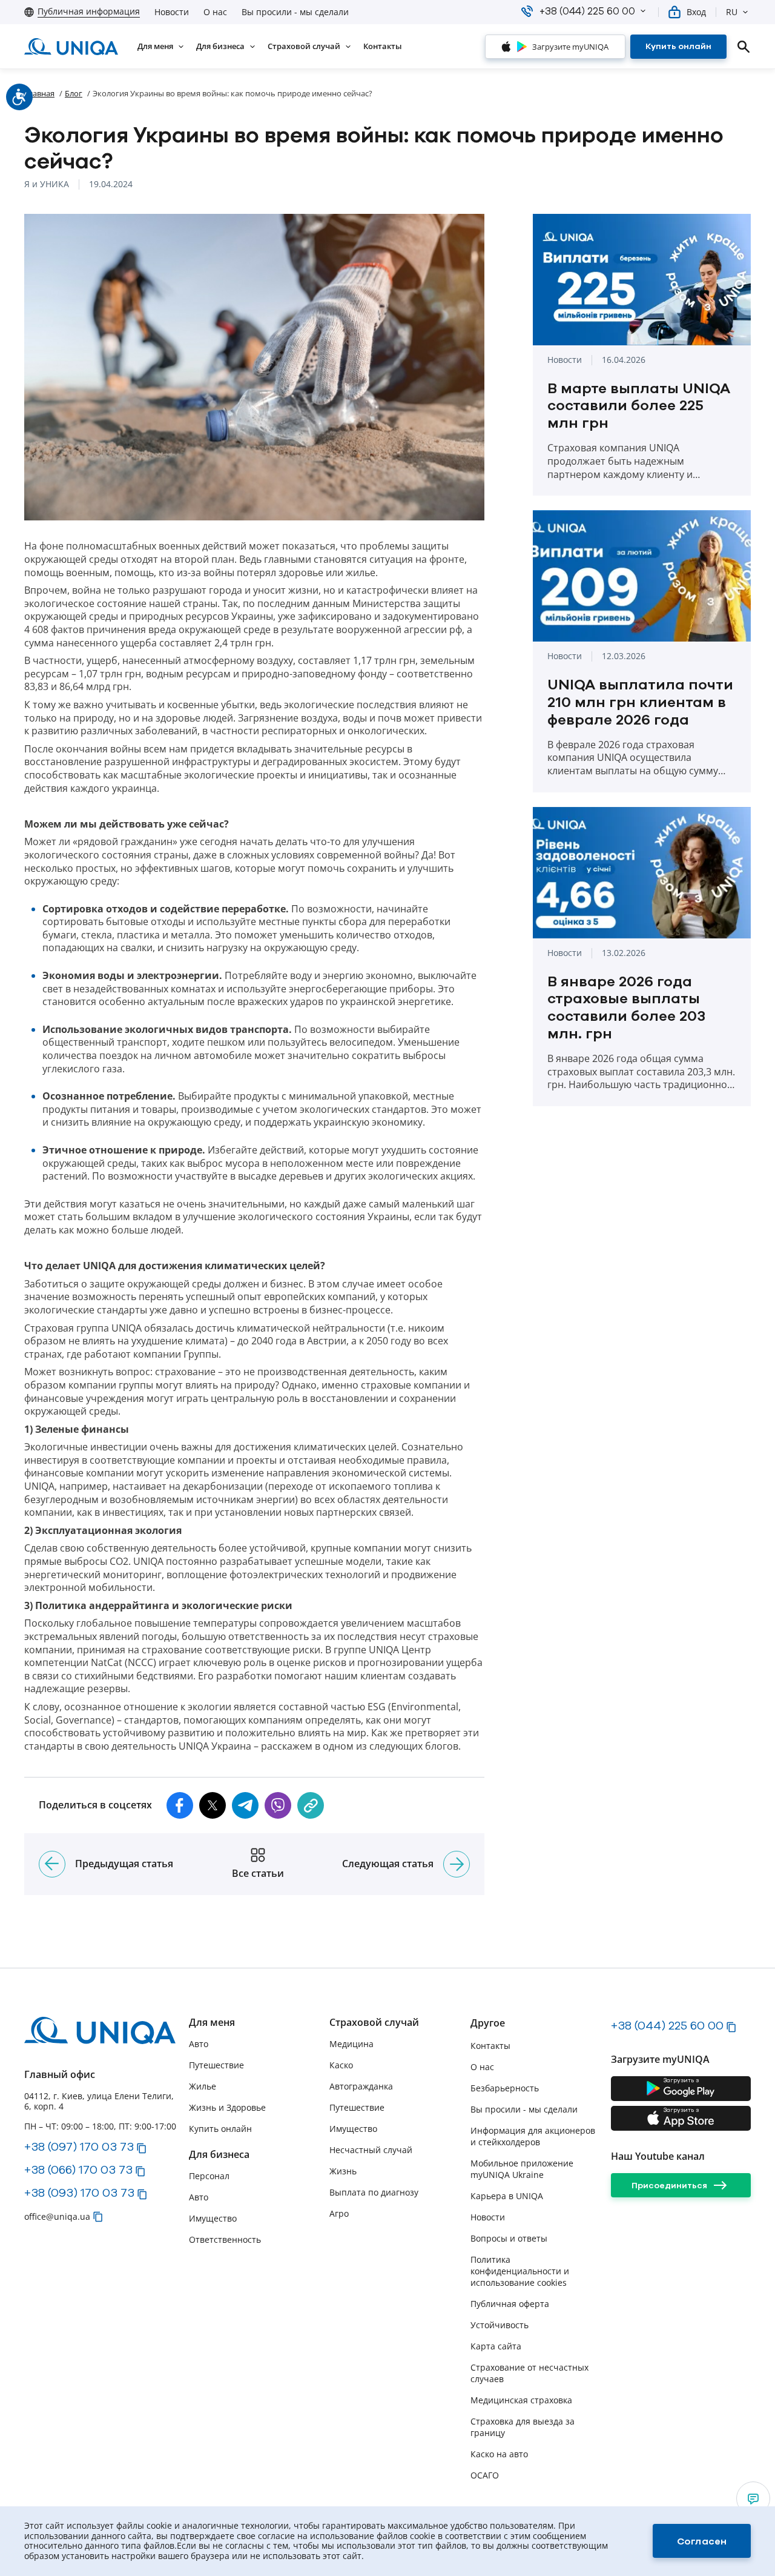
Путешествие (216, 2065)
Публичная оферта (510, 2304)
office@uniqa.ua (57, 2216)
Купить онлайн (220, 2129)
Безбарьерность (505, 2088)
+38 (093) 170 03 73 (79, 2193)
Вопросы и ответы (509, 2238)
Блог (74, 93)
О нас (215, 12)
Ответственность (225, 2239)
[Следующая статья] (457, 1864)
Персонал (209, 2176)
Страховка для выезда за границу (523, 2427)
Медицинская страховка (521, 2400)
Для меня (212, 2023)
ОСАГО (485, 2475)
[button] (643, 11)
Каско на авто (499, 2454)
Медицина (351, 2044)
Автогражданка (361, 2086)
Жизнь (343, 2171)
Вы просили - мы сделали (295, 12)
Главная (39, 93)
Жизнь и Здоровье (227, 2107)
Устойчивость (500, 2325)
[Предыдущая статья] (52, 1864)
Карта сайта (496, 2346)
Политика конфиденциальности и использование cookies (520, 2271)
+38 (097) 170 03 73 (79, 2146)
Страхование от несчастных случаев (529, 2373)
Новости (172, 12)
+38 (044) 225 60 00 (667, 2025)
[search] (744, 47)
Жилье (203, 2086)
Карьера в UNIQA (507, 2196)
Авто (199, 2044)
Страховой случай (374, 2023)
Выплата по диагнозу (374, 2192)
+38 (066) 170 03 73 (78, 2169)
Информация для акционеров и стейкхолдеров (533, 2136)
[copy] (311, 1805)
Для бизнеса (219, 2155)
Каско (341, 2065)
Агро (339, 2213)
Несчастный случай (371, 2150)
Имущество (213, 2218)
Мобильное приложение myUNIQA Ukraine (522, 2169)
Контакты (490, 2046)
